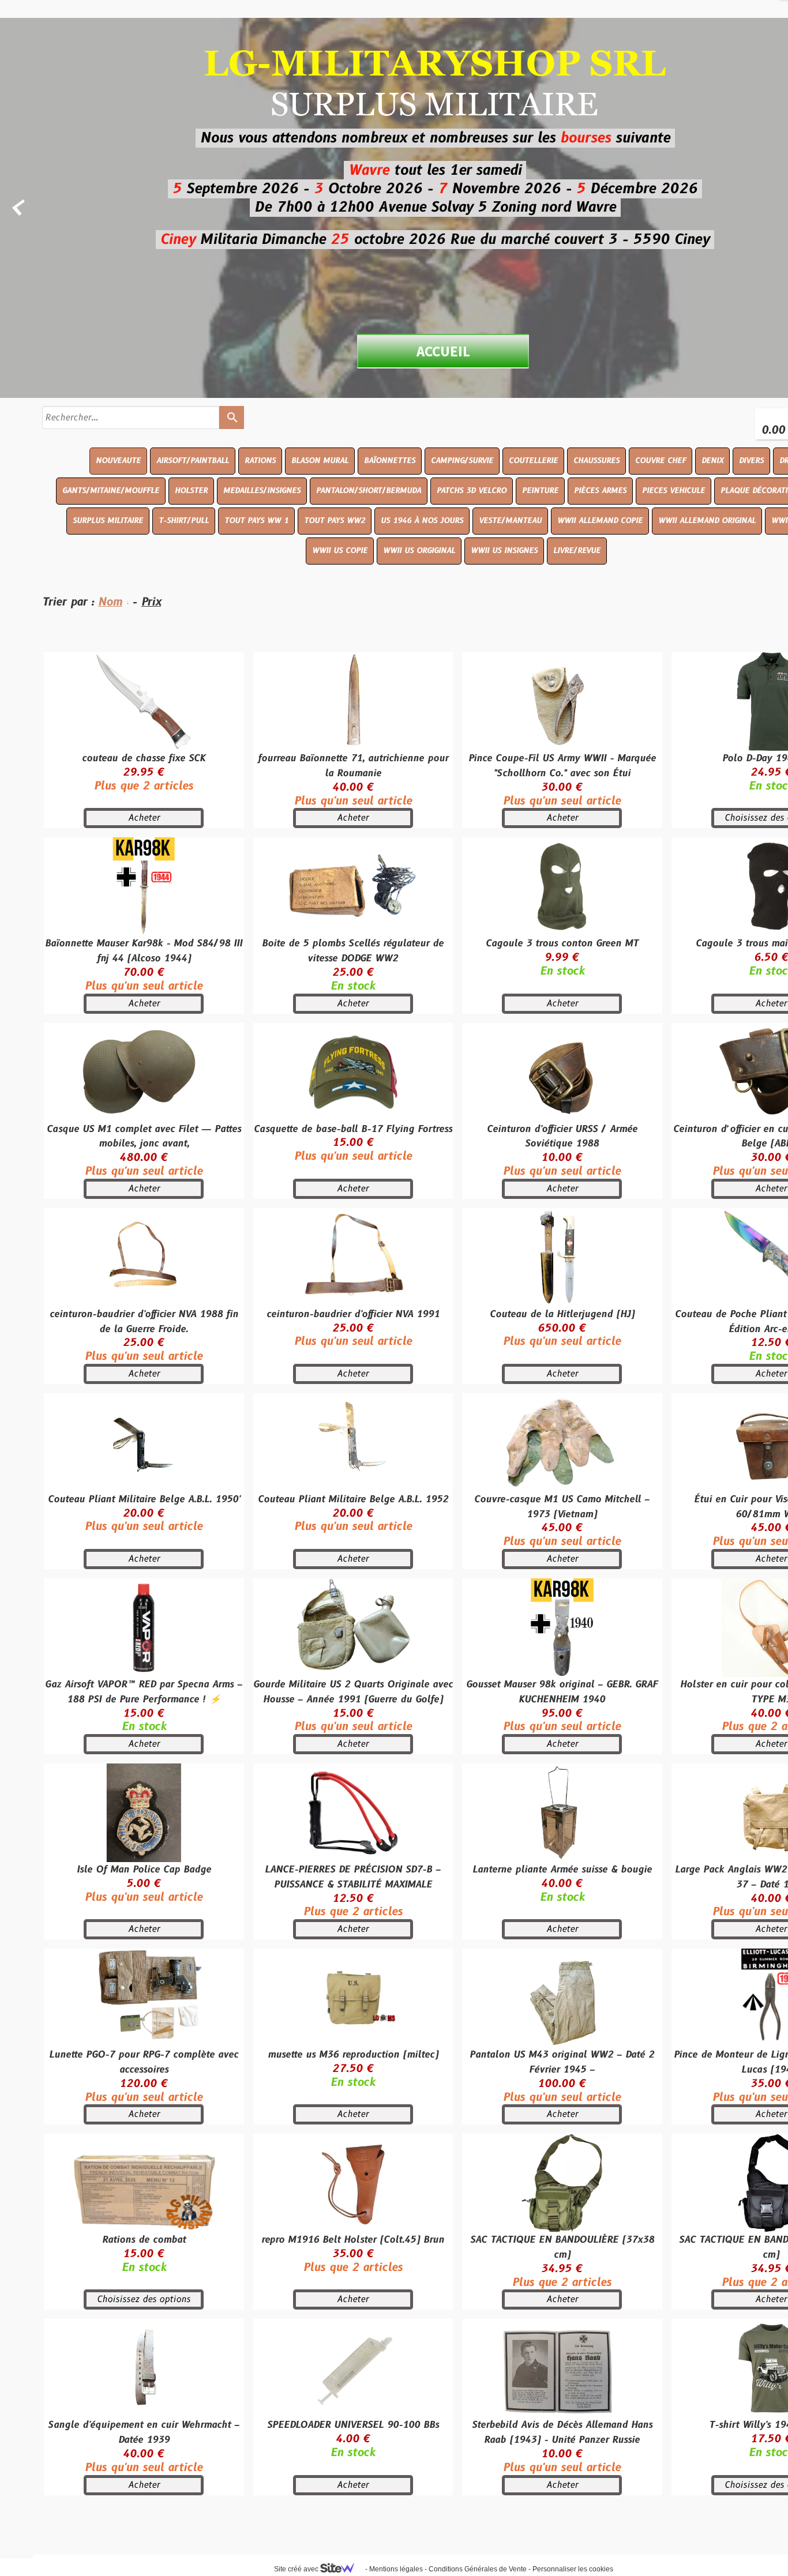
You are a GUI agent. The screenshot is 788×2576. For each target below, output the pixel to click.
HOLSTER (191, 491)
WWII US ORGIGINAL (419, 551)
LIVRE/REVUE (577, 551)
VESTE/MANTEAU (510, 521)
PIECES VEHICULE (673, 491)
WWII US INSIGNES (504, 551)
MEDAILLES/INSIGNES (262, 491)
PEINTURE (540, 491)
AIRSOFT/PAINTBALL (193, 461)
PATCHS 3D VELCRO (472, 491)
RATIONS (260, 461)
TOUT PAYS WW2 (335, 521)
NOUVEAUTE (118, 461)
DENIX (712, 461)
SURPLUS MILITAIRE (108, 521)
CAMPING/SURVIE (462, 461)
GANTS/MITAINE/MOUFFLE (111, 491)
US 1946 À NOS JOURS (422, 521)
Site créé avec (297, 2569)
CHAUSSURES (596, 461)
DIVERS (751, 461)
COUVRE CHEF (661, 461)
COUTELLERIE (533, 461)
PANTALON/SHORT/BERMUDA (369, 491)
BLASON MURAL (320, 461)
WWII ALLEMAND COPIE (600, 521)
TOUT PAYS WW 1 (256, 521)
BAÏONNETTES (390, 461)
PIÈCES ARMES (600, 491)
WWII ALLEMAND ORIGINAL (707, 521)
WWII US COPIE (340, 551)
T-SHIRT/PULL (184, 521)
